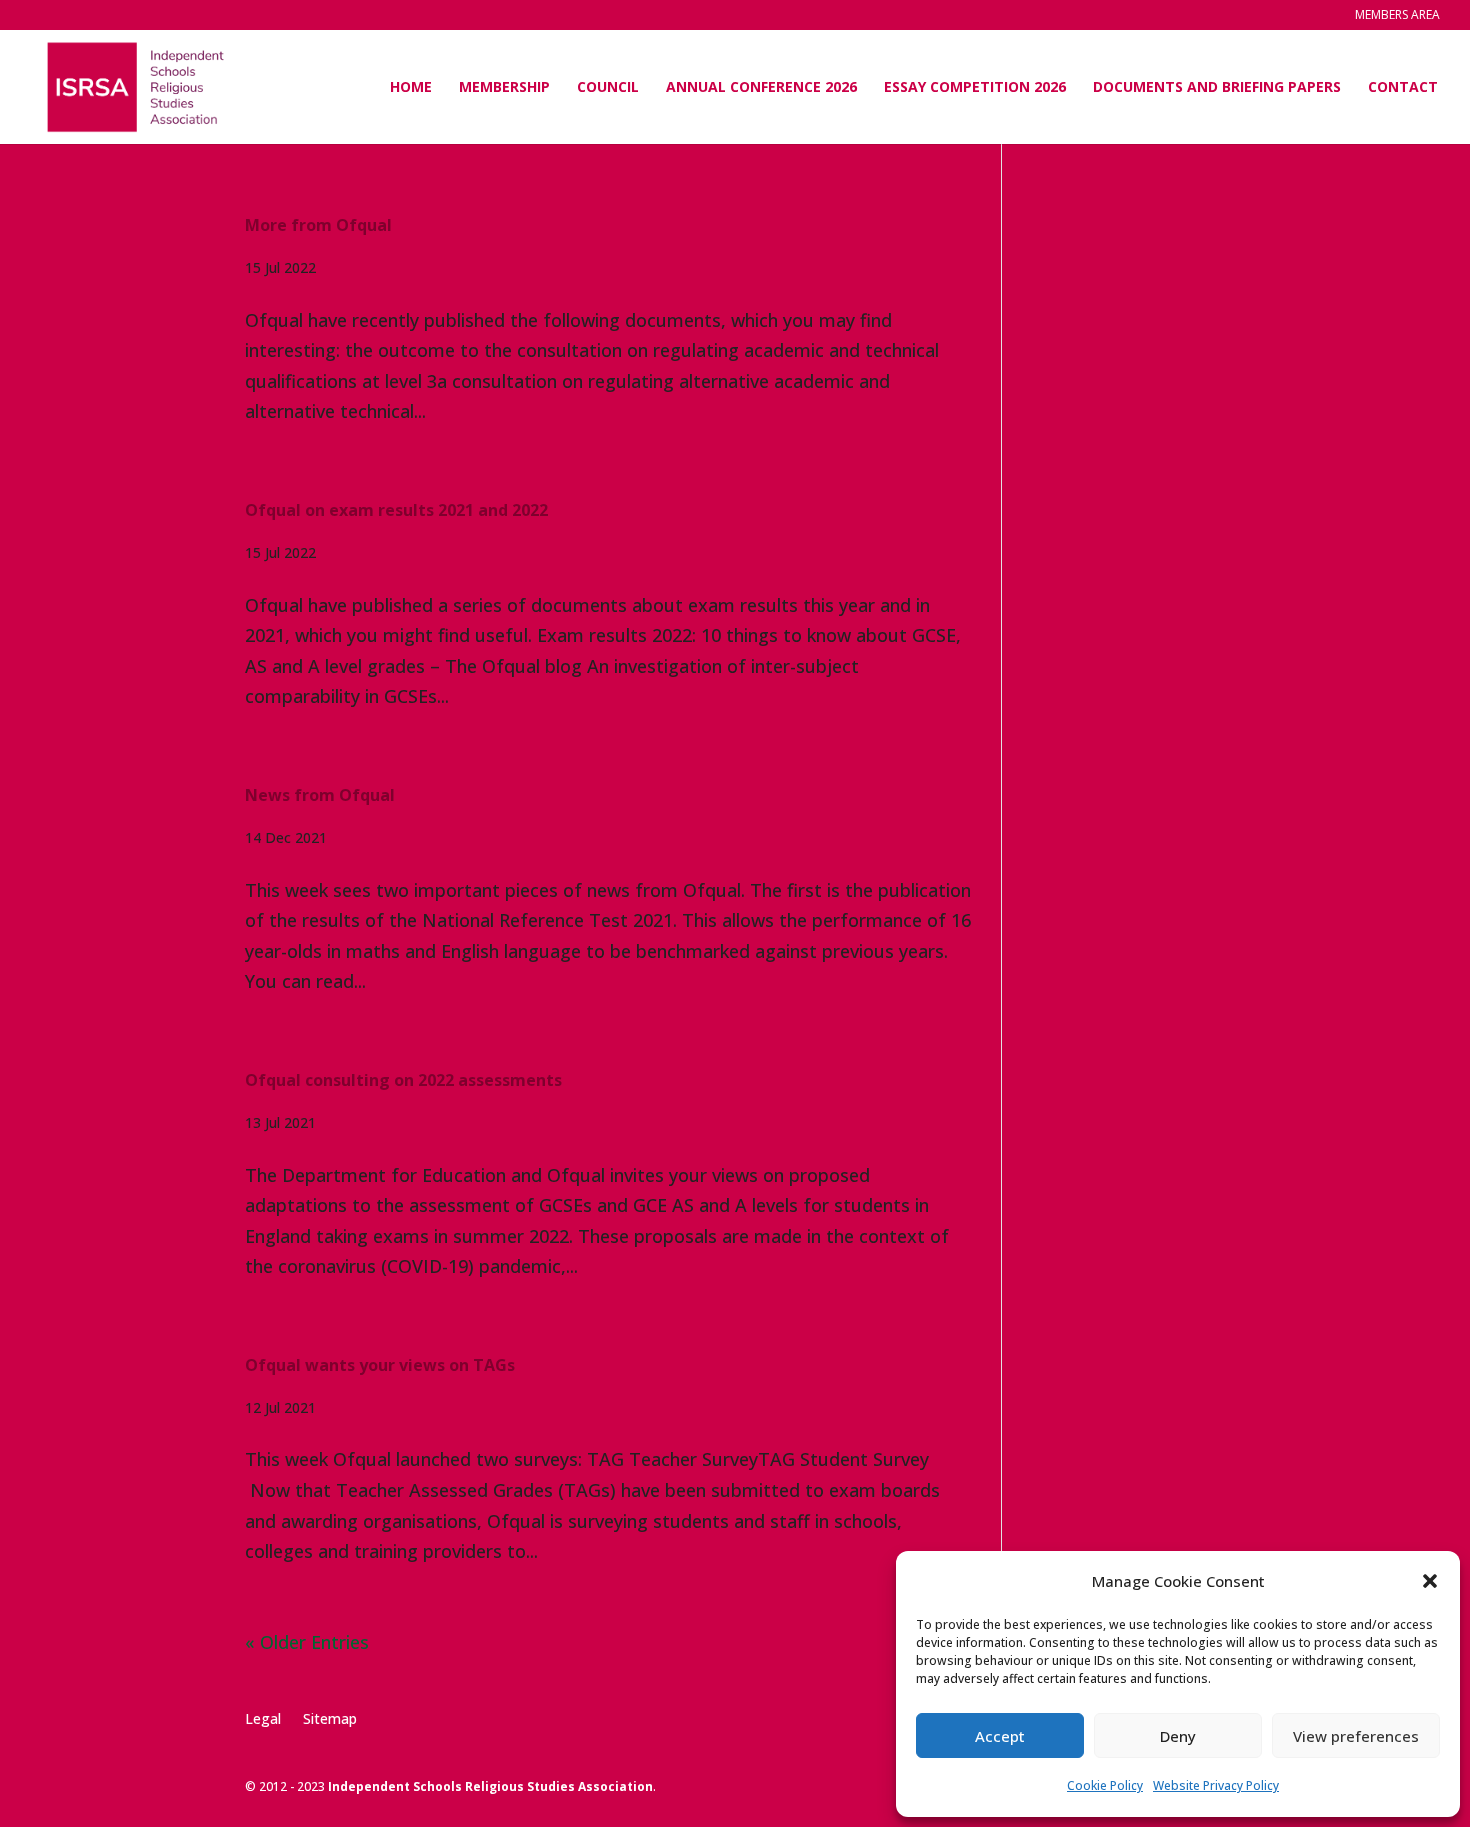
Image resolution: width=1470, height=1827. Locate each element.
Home (411, 88)
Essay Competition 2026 (975, 88)
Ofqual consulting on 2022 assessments (403, 1080)
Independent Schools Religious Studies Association (490, 1786)
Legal (263, 1717)
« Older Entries (307, 1642)
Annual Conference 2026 (761, 88)
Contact (1403, 88)
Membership (504, 88)
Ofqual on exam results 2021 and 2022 (396, 510)
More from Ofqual (318, 225)
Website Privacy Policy (1216, 1785)
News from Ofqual (320, 795)
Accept (1000, 1736)
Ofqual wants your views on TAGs (380, 1365)
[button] (1430, 1581)
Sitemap (330, 1717)
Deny (1178, 1736)
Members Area (1397, 16)
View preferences (1356, 1736)
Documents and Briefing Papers (1217, 88)
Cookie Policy (1105, 1785)
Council (608, 88)
